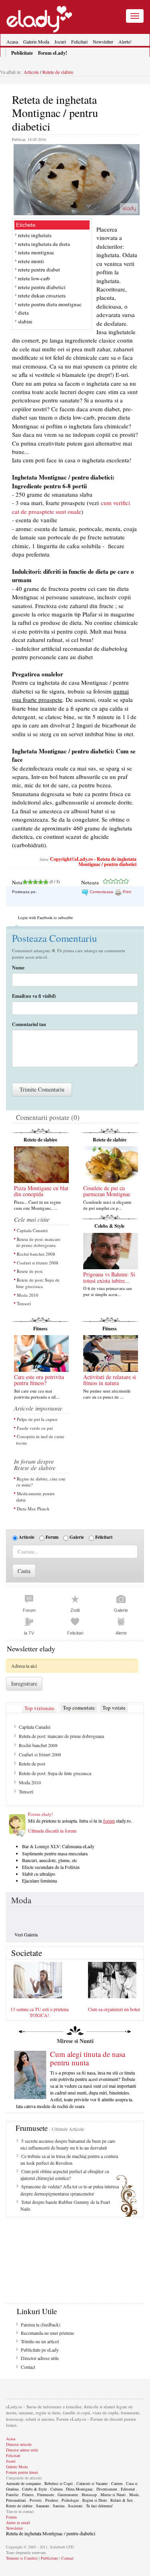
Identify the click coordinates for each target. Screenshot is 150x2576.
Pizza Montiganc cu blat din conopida (41, 1191)
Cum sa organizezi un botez (114, 2009)
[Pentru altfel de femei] (39, 16)
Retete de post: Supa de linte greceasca (38, 1283)
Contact (28, 2367)
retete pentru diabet (39, 269)
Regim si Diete (95, 2500)
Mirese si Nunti (113, 2495)
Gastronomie (68, 2495)
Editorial (128, 2489)
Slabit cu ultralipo (39, 1874)
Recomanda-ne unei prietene (47, 2333)
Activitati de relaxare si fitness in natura (110, 1380)
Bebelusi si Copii (59, 2483)
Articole (31, 72)
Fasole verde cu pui (35, 1428)
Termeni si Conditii (22, 2558)
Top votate (114, 1708)
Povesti (36, 2500)
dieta (23, 313)
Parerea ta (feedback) (41, 2324)
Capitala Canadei (32, 1230)
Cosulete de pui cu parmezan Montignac (107, 1191)
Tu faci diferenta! (99, 2506)
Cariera (117, 2483)
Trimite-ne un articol (40, 2341)
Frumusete (46, 2495)
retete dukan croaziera (42, 295)
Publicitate (49, 2558)
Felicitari (79, 42)
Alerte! (125, 42)
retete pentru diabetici (42, 287)
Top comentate (79, 1708)
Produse (52, 2500)
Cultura (56, 2489)
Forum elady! (41, 1814)
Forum (52, 1537)
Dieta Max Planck (33, 1509)
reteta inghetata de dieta (44, 244)
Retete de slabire (57, 72)
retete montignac (36, 252)
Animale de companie (23, 2483)
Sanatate (43, 2506)
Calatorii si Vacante (92, 2483)
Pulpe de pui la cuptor (37, 1419)
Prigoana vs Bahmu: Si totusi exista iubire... (109, 1277)
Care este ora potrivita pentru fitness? (39, 1380)
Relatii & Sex (122, 2500)
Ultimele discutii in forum (52, 1831)
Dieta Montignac (79, 2489)
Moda (21, 1900)
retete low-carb (34, 278)
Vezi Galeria (26, 1934)
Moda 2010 (28, 1295)
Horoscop (89, 2495)
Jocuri (60, 42)
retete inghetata (35, 235)
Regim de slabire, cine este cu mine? (41, 1482)
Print (126, 892)
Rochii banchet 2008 (36, 1254)
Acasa (12, 42)
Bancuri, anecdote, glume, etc (50, 1860)
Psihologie (70, 2500)
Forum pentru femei (22, 2472)
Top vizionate (39, 1708)
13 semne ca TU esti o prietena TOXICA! (39, 2012)
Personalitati (16, 2500)
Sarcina (59, 2506)
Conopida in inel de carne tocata (40, 1440)
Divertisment (107, 2489)
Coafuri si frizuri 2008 (38, 1263)
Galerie (77, 1537)
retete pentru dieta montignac (50, 304)
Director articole (19, 2444)
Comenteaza (101, 892)
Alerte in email (18, 2522)
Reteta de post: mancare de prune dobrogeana (38, 1242)
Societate (75, 2506)
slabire (25, 321)
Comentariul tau (29, 1024)
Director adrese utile (40, 2358)
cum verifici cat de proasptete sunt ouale (71, 507)
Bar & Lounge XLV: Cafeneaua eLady (58, 1846)
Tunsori (24, 1303)
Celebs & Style (109, 1226)
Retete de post (30, 1271)
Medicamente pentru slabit (35, 1497)
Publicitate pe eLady (40, 2350)
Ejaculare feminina (39, 1880)
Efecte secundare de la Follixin (51, 1867)
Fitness (40, 1329)
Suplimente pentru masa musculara (55, 1853)
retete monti (31, 261)
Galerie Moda (36, 42)
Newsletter (103, 42)
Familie (12, 2495)
